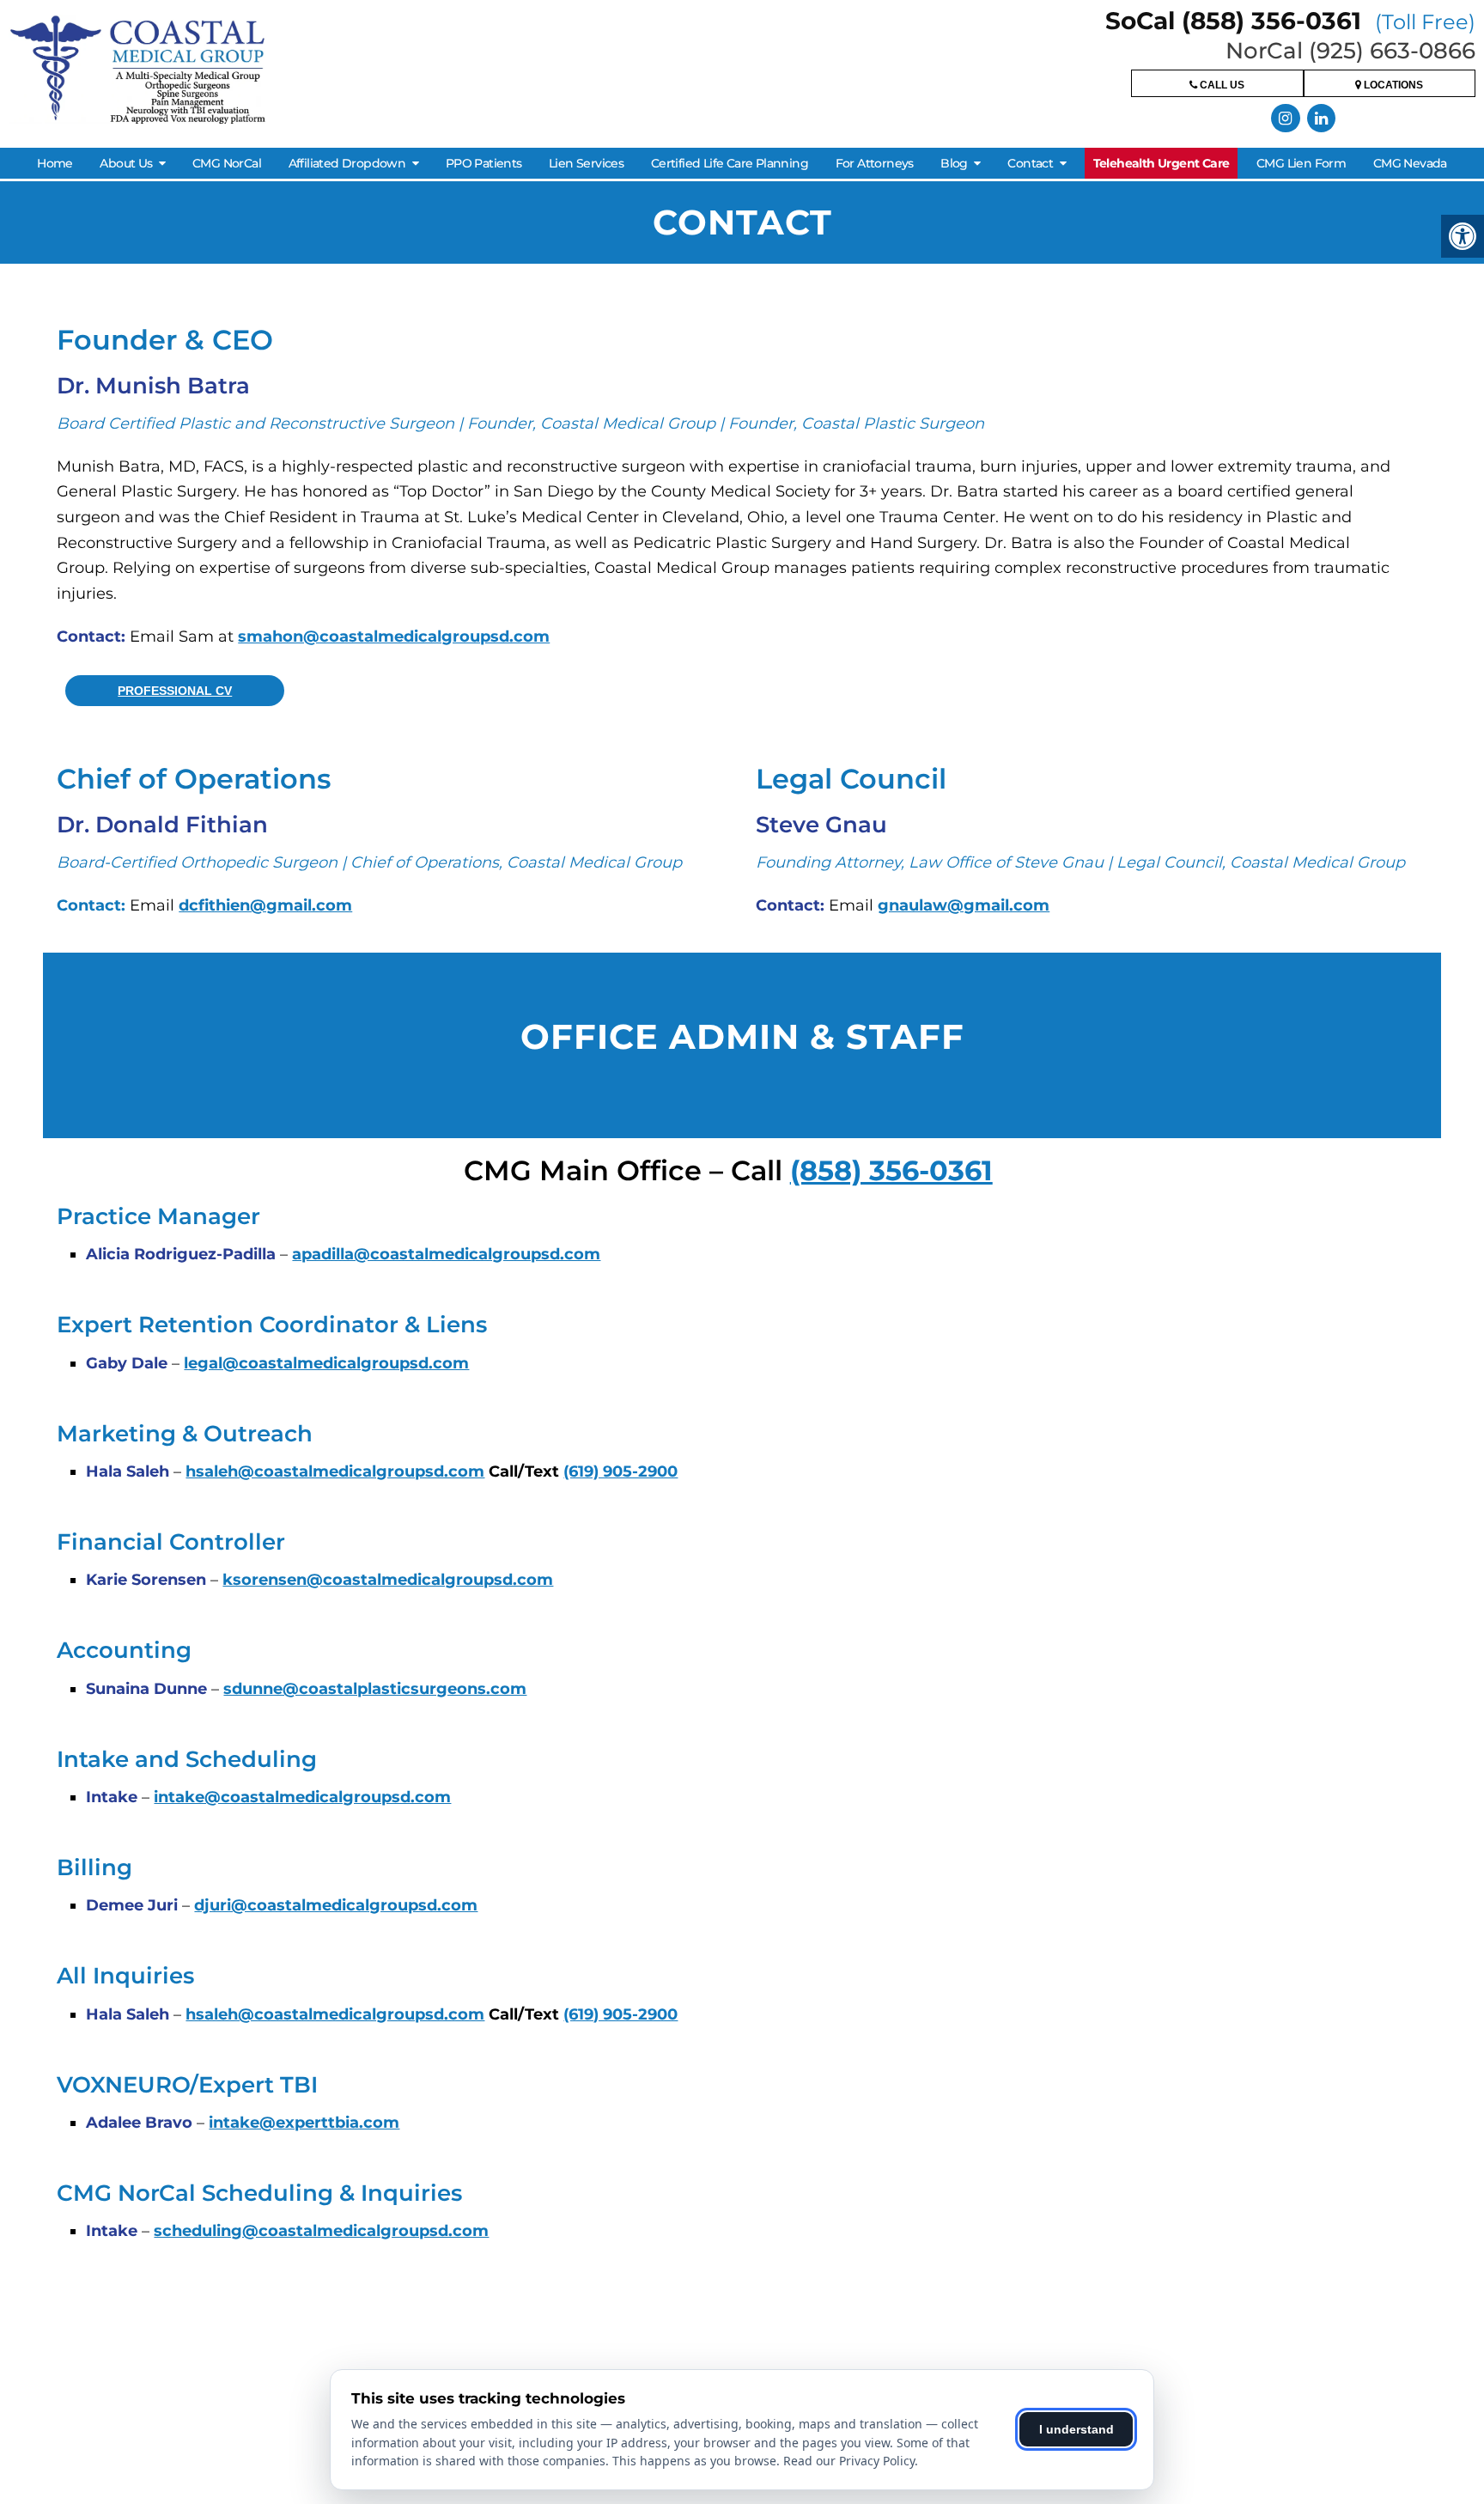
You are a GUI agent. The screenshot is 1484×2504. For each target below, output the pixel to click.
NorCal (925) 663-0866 (1350, 51)
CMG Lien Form (1301, 163)
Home (55, 163)
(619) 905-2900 (620, 1471)
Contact (1030, 163)
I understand (1077, 2429)
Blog (954, 163)
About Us (126, 163)
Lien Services (586, 163)
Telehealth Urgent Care (1162, 163)
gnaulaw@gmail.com (964, 905)
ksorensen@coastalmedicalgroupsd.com (388, 1580)
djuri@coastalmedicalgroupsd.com (336, 1905)
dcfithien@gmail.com (265, 905)
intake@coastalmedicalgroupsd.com (302, 1797)
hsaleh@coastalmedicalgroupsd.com (335, 1471)
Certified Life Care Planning (730, 163)
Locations (1392, 85)
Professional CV (175, 691)
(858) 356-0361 (891, 1170)
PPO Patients (484, 163)
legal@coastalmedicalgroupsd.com (326, 1363)
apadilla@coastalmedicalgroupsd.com (446, 1254)
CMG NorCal (227, 163)
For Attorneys (875, 163)
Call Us (1221, 85)
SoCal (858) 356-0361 (1290, 21)
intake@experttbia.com (304, 2123)
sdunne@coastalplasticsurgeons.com (375, 1689)
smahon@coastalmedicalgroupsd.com (394, 637)
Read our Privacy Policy (849, 2461)
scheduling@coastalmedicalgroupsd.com (321, 2231)
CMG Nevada (1410, 163)
